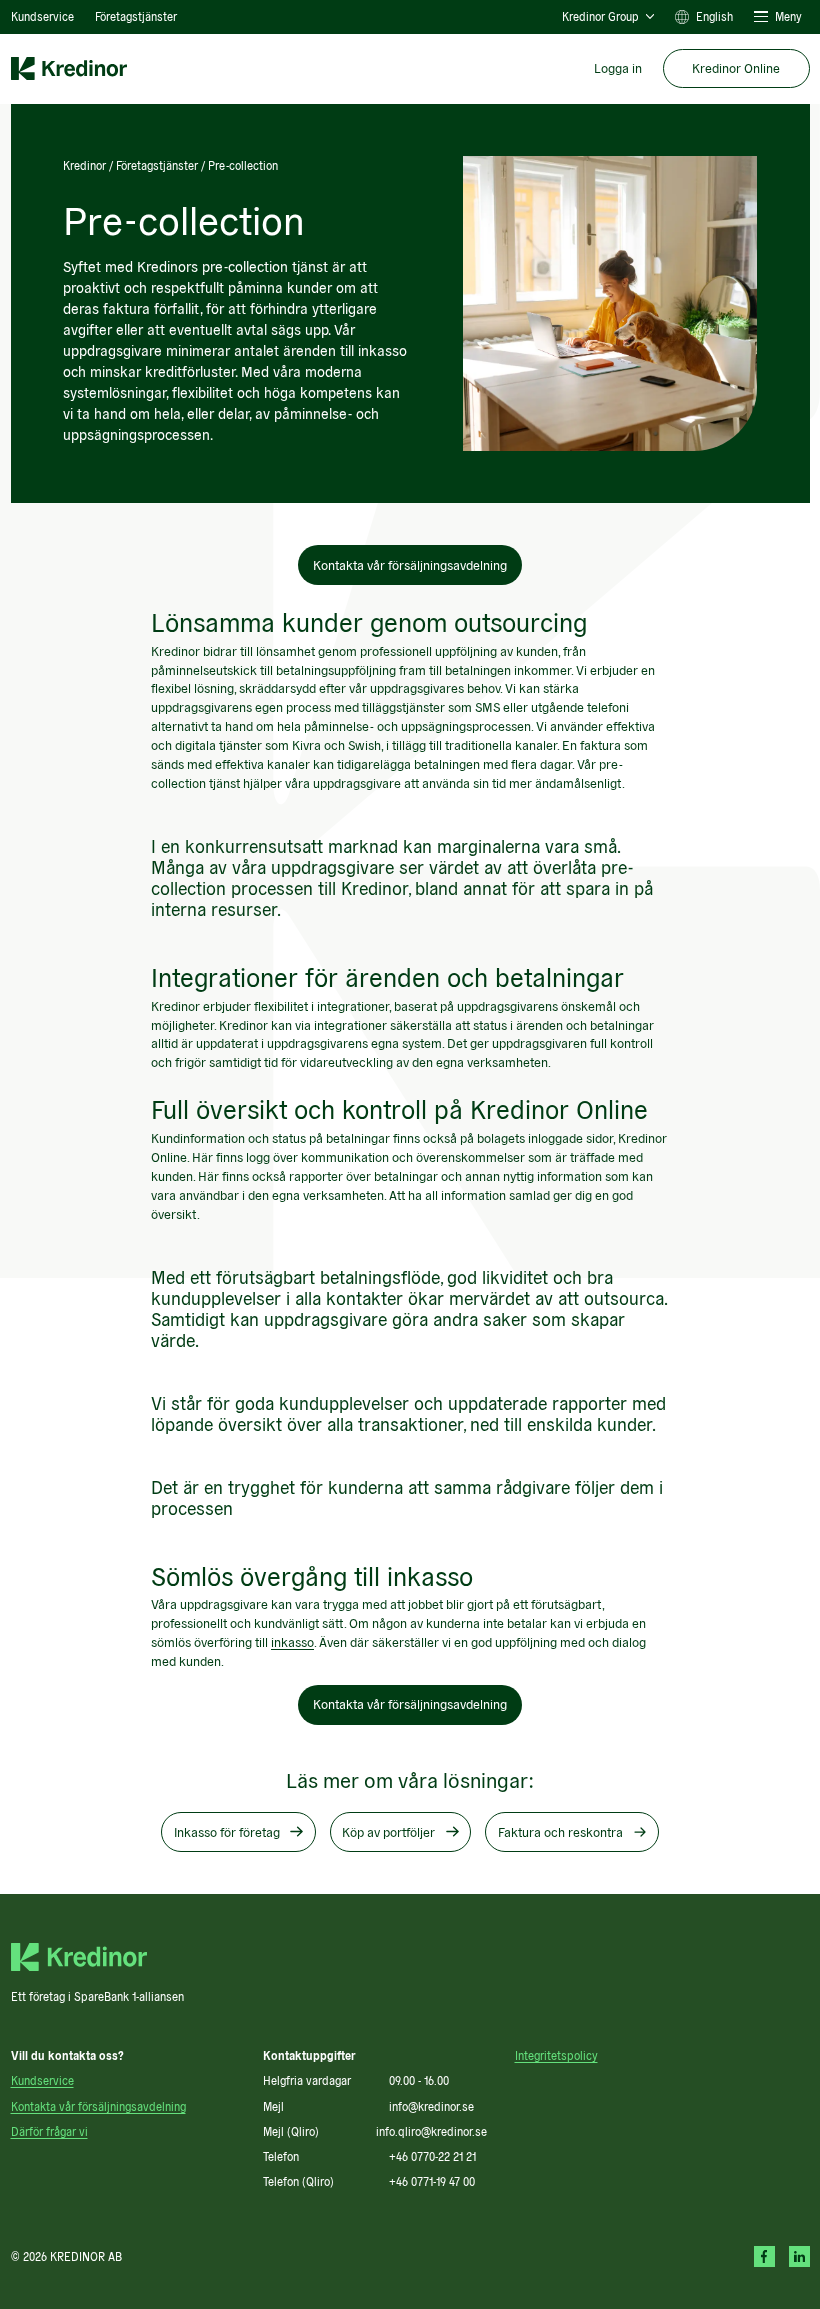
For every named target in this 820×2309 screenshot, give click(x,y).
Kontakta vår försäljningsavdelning (410, 565)
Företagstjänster (136, 16)
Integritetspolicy (556, 2055)
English (714, 16)
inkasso (292, 1642)
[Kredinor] (69, 69)
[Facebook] (764, 2256)
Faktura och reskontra (560, 1832)
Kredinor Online (736, 68)
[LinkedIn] (799, 2256)
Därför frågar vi (49, 2131)
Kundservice (42, 16)
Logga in (618, 68)
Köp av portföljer (388, 1832)
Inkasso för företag (227, 1832)
